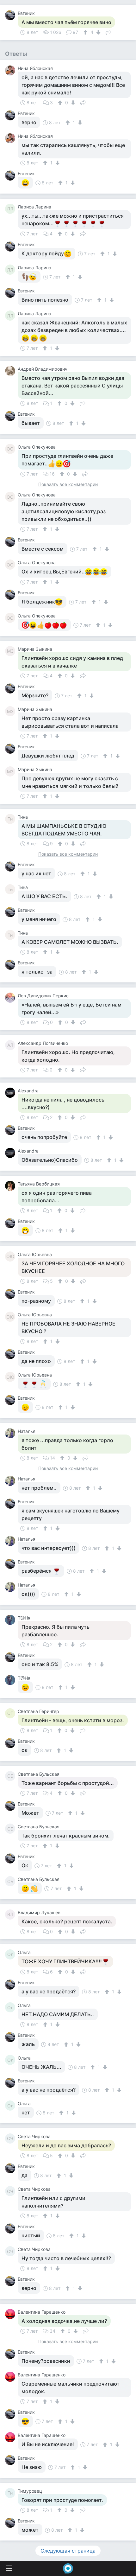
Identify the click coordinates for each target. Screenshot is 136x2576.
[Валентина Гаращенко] (11, 2314)
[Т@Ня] (11, 1620)
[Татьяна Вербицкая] (11, 1186)
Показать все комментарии (68, 485)
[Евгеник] (11, 15)
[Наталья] (11, 1433)
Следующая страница (68, 2551)
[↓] (98, 32)
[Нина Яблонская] (11, 70)
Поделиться (108, 32)
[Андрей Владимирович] (11, 371)
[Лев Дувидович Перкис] (11, 998)
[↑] (86, 32)
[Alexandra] (11, 1093)
